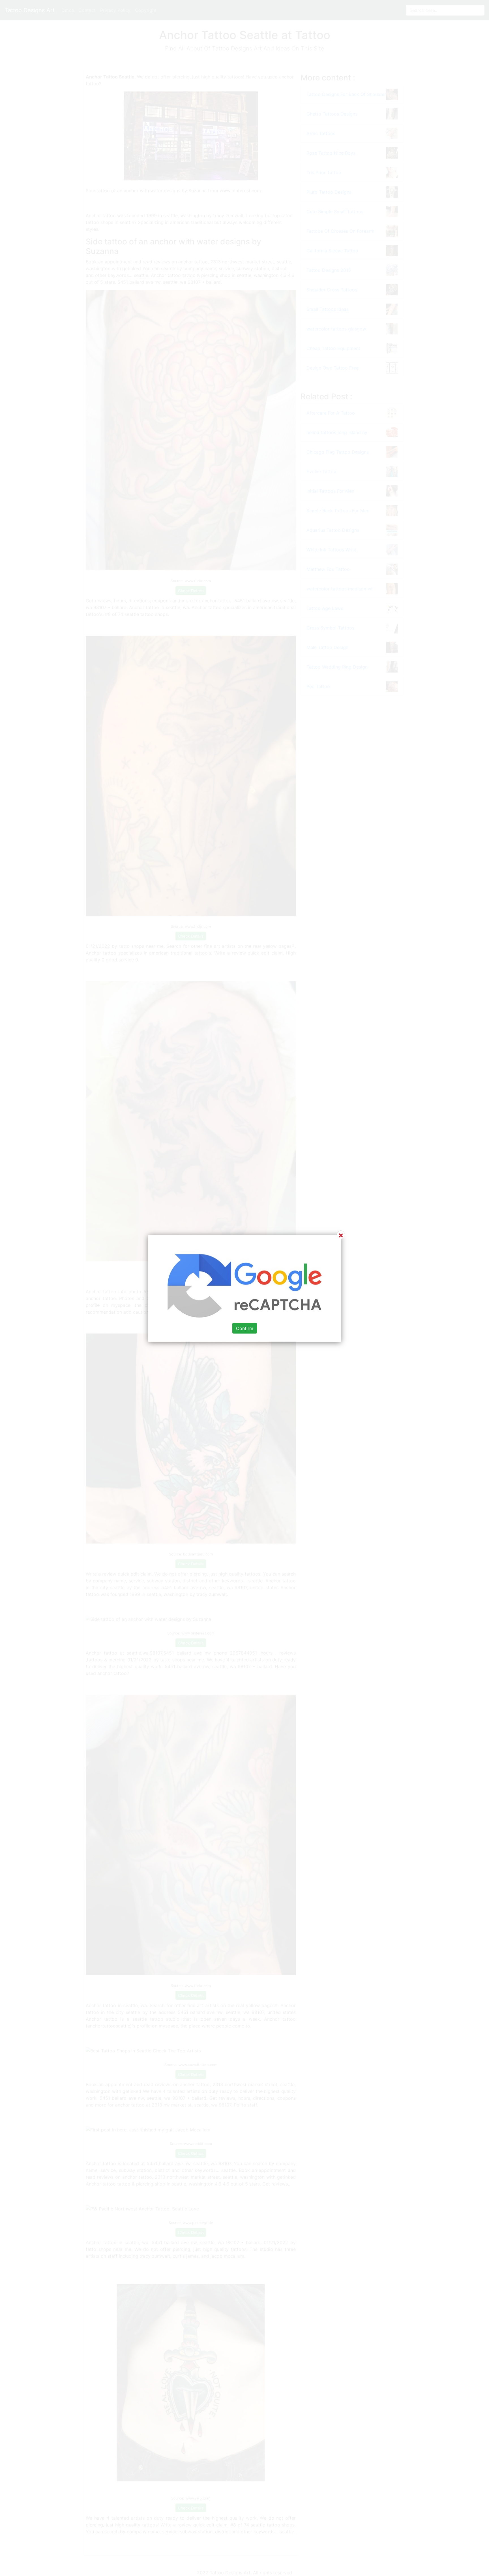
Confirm (245, 1328)
